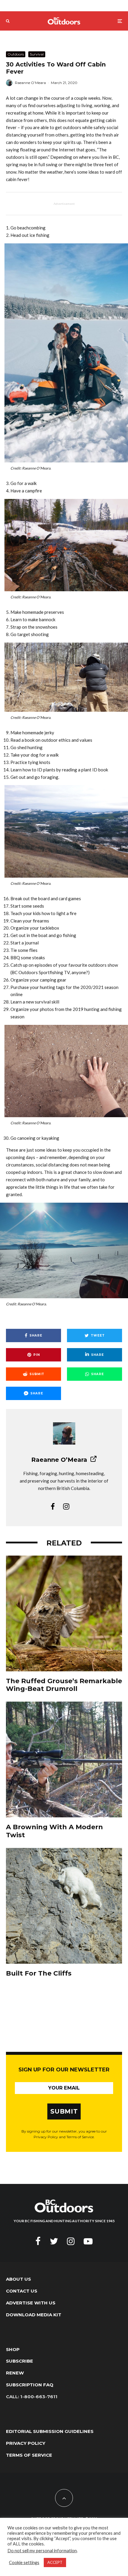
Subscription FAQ (30, 2385)
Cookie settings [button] (24, 2562)
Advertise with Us (31, 2303)
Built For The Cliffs (39, 1973)
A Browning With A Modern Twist (54, 1831)
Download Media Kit (34, 2315)
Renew (15, 2373)
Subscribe (19, 2361)
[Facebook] (38, 2241)
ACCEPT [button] (55, 2562)
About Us (18, 2279)
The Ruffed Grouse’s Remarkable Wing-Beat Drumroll (64, 1685)
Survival (37, 54)
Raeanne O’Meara (30, 83)
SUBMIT (64, 2111)
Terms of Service (29, 2455)
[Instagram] (71, 2241)
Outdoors (16, 54)
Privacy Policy (26, 2443)
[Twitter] (54, 2241)
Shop (13, 2349)
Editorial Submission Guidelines (50, 2431)
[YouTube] (88, 2241)
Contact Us (22, 2291)
